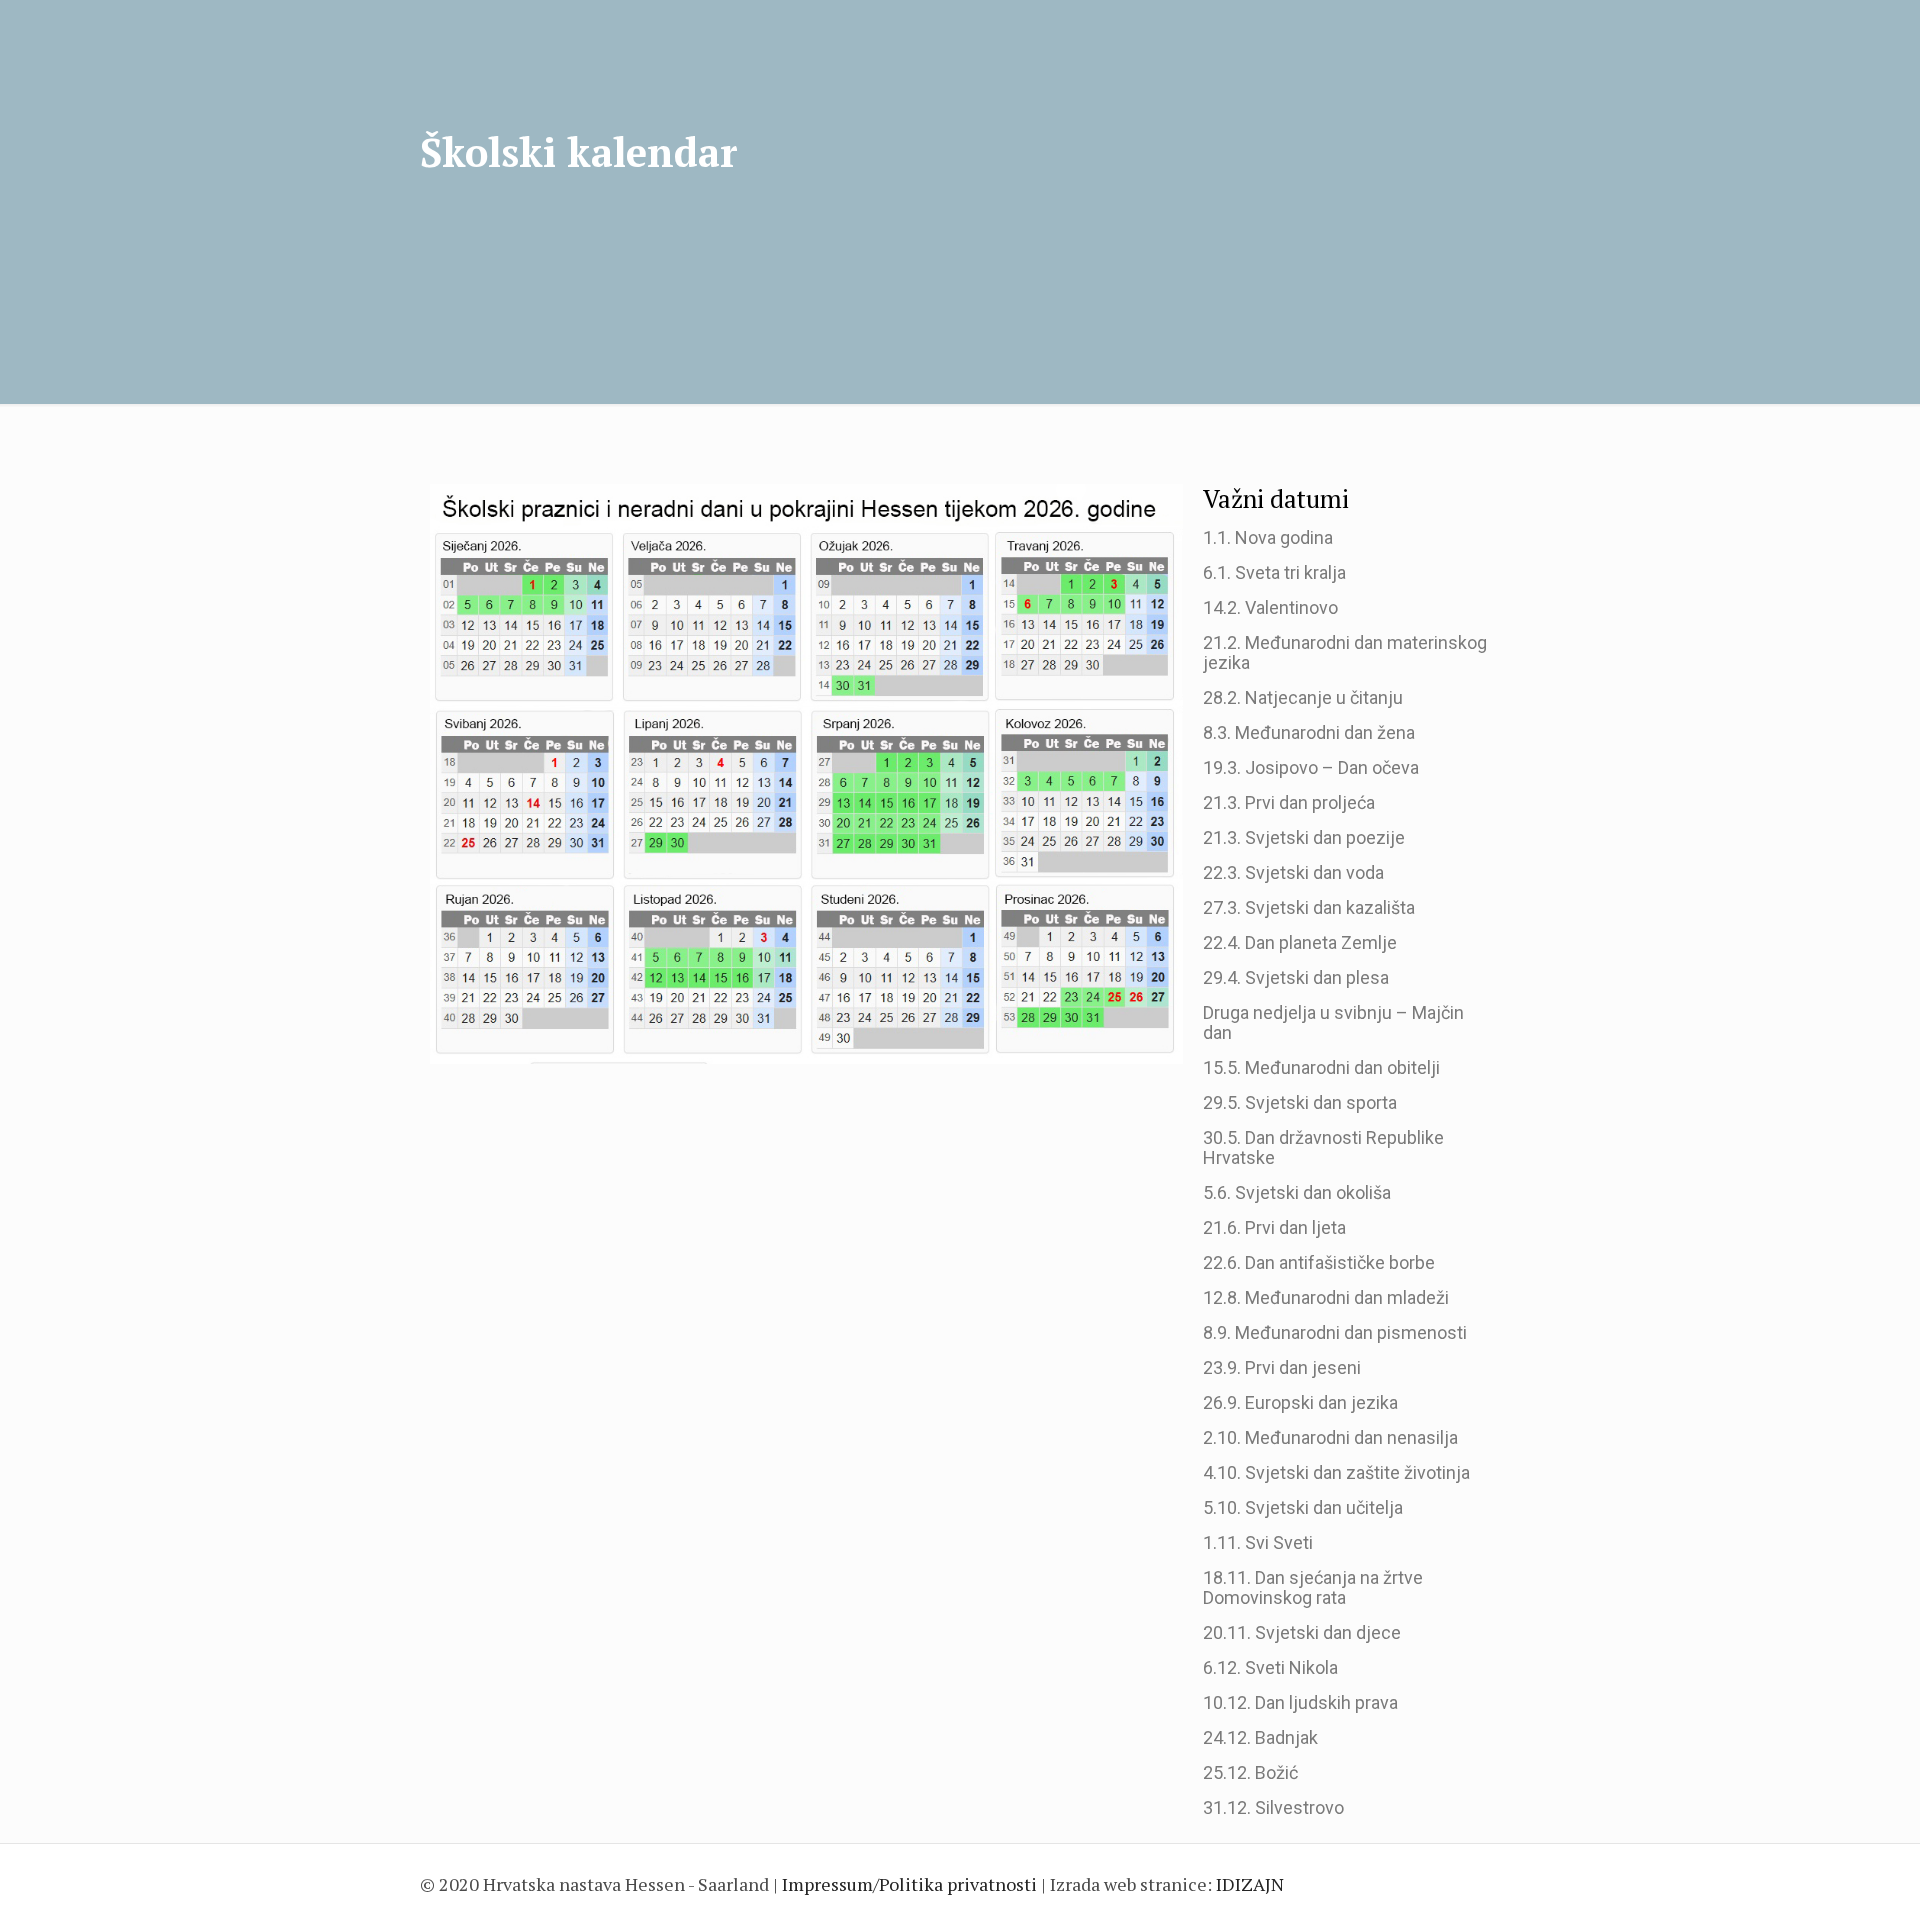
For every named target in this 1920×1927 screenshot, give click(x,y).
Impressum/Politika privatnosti (909, 1884)
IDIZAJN (1250, 1884)
